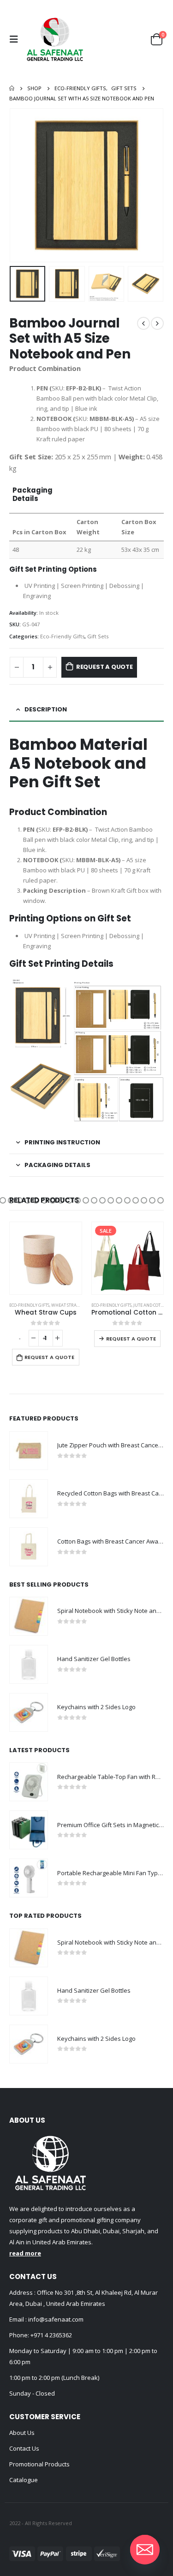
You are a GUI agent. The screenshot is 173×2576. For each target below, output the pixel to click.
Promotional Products (39, 2464)
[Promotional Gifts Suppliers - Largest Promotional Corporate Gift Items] (55, 39)
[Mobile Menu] (16, 39)
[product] (29, 1451)
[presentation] (21, 185)
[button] (11, 1200)
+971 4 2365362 (51, 2335)
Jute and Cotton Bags (75, 1305)
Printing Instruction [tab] (62, 1142)
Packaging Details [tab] (57, 1165)
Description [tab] (46, 709)
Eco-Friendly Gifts (62, 636)
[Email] (145, 2550)
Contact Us (24, 2448)
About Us (22, 2433)
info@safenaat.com (55, 2319)
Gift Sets (98, 636)
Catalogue (24, 2480)
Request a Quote (104, 667)
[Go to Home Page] (12, 88)
